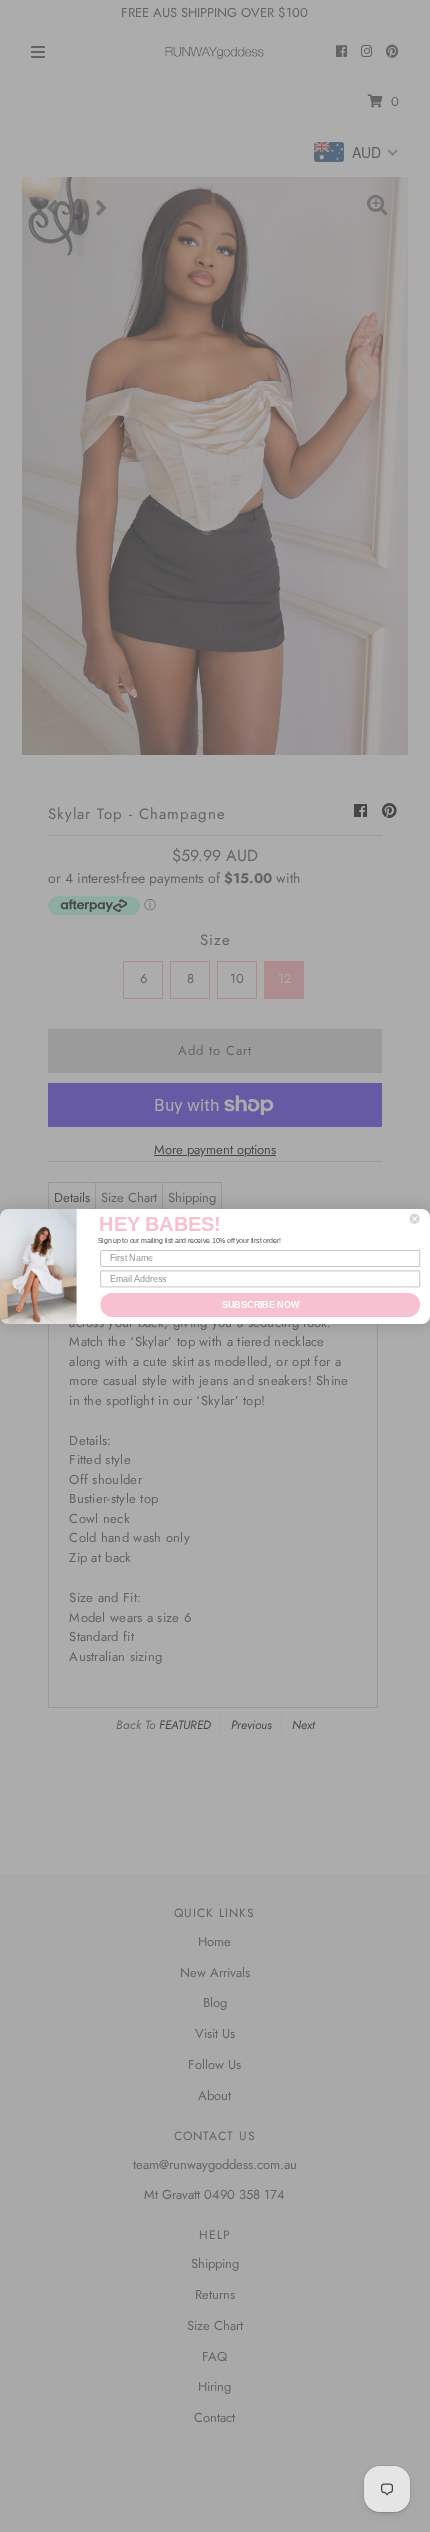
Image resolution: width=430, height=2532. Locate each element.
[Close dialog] (415, 1218)
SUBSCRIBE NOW (260, 1303)
